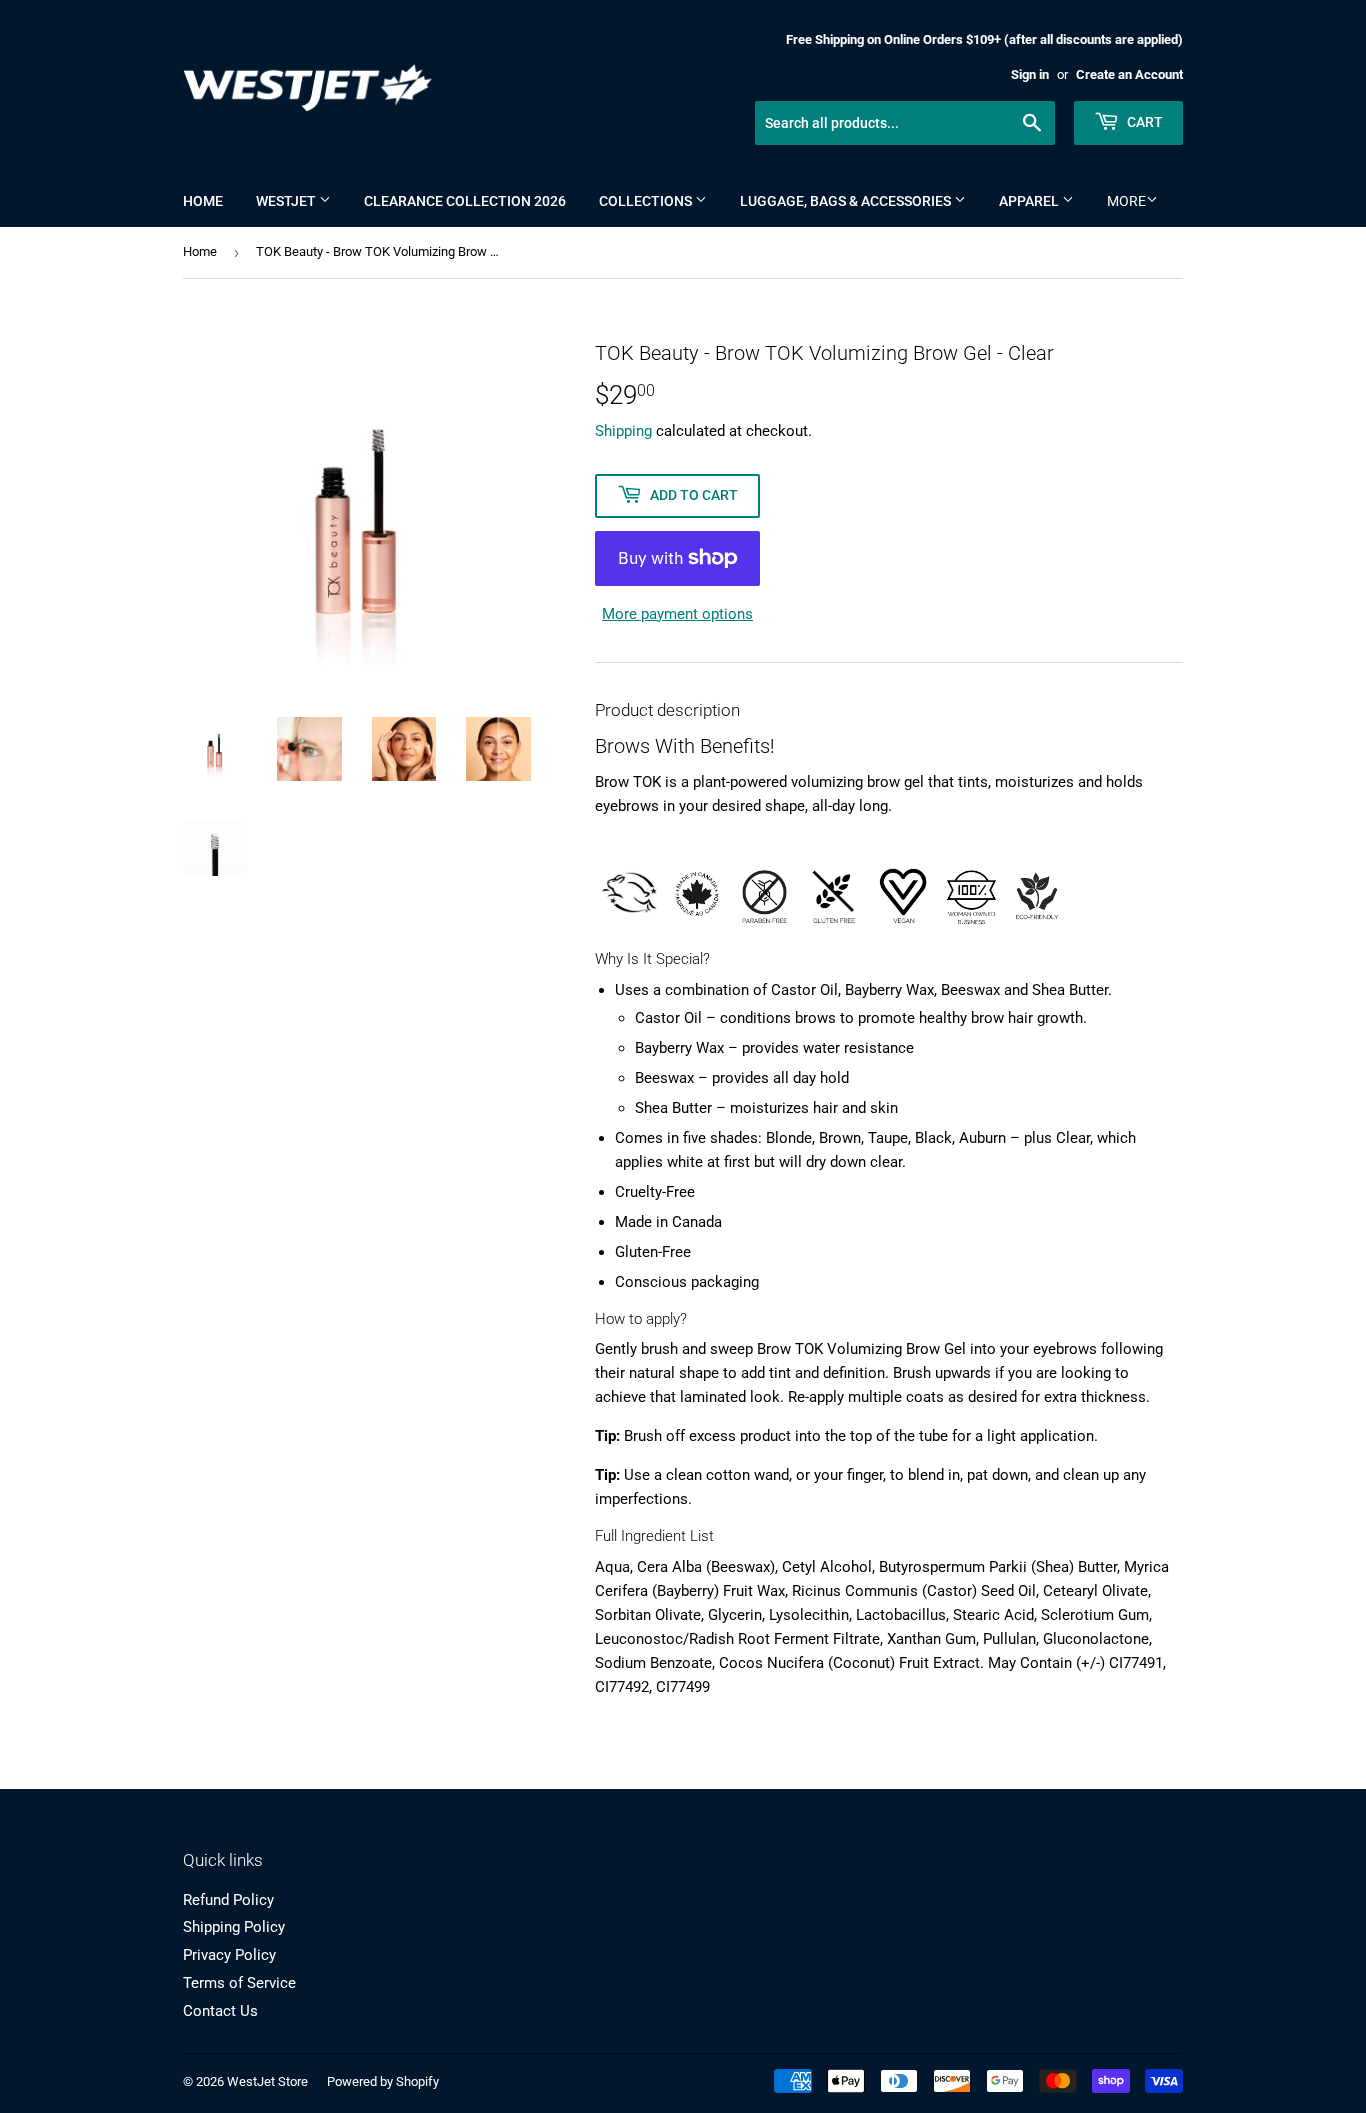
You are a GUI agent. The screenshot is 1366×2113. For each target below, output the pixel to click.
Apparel (1030, 201)
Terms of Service (239, 1983)
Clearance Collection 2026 (465, 201)
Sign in (1030, 74)
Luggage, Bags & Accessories (847, 201)
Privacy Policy (229, 1955)
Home (203, 201)
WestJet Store (267, 2081)
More (1126, 201)
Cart (1143, 122)
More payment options (677, 614)
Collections (647, 201)
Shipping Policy (234, 1927)
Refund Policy (228, 1900)
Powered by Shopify (383, 2081)
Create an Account (1129, 74)
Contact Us (220, 2011)
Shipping (623, 431)
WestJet (287, 201)
